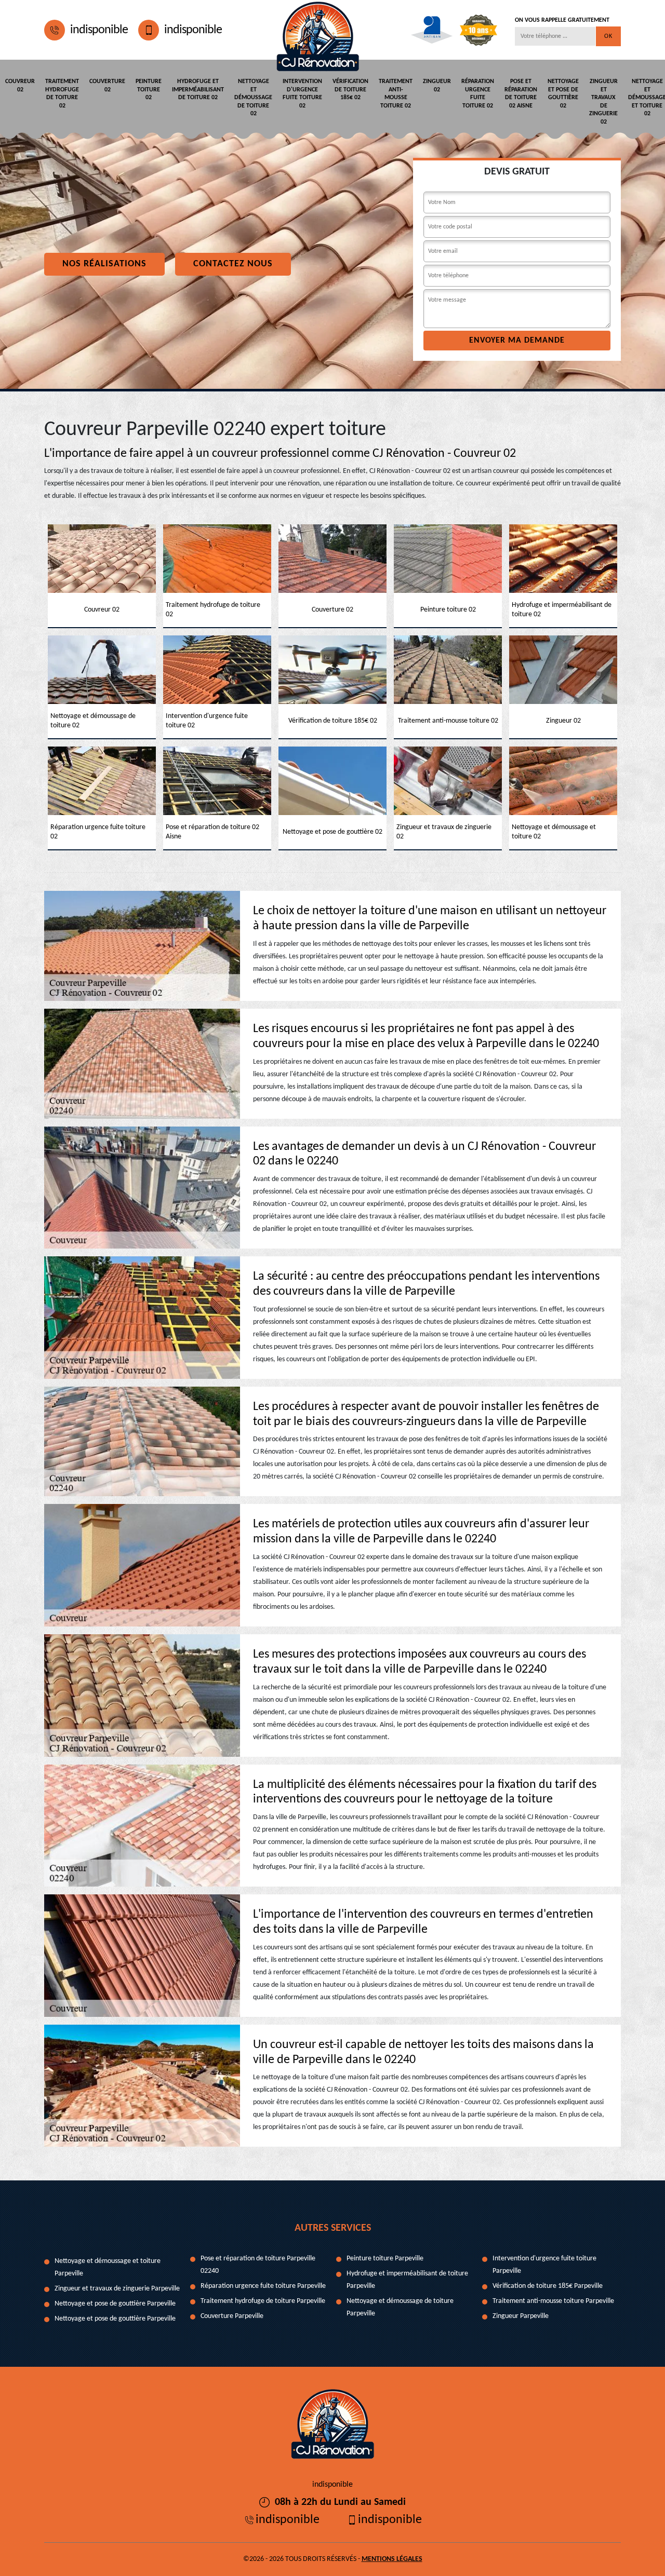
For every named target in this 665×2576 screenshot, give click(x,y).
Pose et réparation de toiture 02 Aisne (521, 94)
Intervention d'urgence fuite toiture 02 (302, 94)
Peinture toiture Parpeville (385, 2259)
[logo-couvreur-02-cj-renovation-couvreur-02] (318, 30)
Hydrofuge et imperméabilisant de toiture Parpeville (407, 2280)
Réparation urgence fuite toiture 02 (478, 94)
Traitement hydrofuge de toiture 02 (62, 94)
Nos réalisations (104, 264)
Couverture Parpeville (232, 2316)
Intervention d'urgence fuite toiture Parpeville (544, 2265)
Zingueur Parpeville (521, 2316)
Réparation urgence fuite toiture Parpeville (263, 2286)
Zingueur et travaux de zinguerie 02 (603, 102)
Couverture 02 (107, 86)
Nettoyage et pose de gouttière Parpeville (115, 2304)
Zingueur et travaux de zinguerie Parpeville (117, 2289)
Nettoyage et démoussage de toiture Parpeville (400, 2307)
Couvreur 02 (20, 86)
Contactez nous (233, 264)
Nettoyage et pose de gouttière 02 (563, 94)
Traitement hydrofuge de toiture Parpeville (263, 2301)
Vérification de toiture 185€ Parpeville (548, 2286)
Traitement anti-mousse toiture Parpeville (553, 2301)
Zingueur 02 (437, 86)
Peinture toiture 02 (149, 90)
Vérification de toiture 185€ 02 (350, 90)
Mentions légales (392, 2559)
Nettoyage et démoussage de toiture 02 (253, 98)
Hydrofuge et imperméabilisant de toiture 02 (198, 90)
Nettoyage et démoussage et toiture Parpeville (108, 2267)
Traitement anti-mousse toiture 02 (396, 94)
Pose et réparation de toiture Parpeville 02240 (258, 2265)
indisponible (99, 30)
